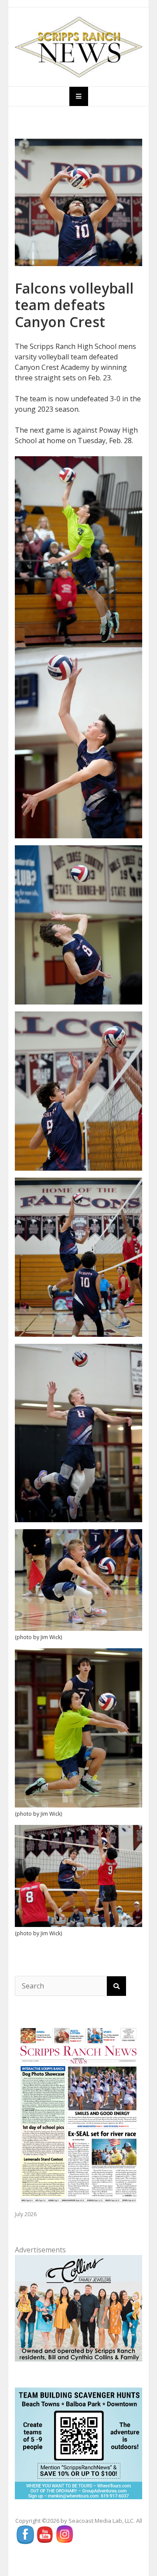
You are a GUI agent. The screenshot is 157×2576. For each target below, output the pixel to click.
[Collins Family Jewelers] (78, 2307)
